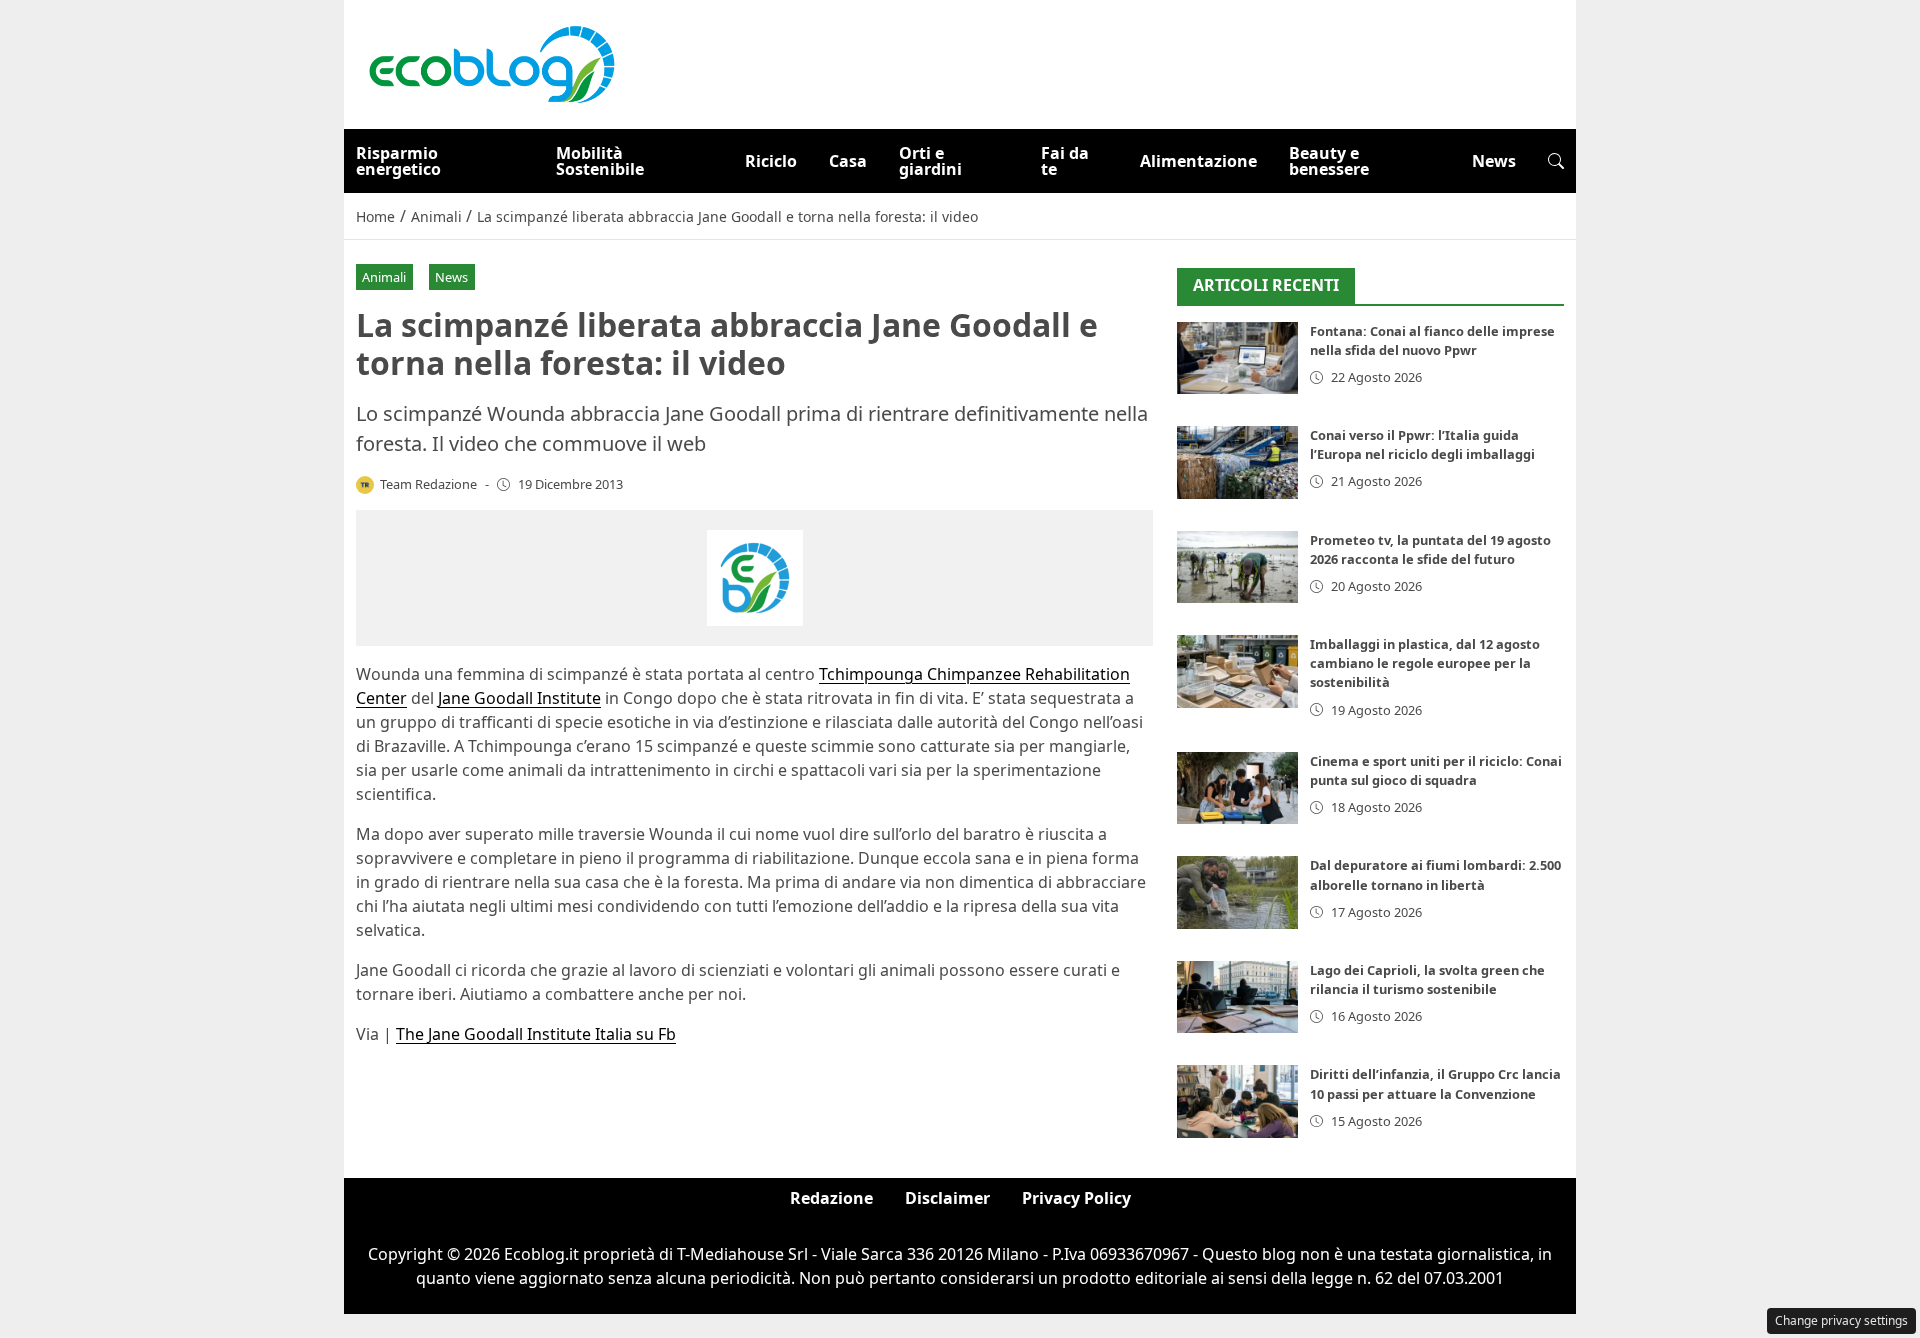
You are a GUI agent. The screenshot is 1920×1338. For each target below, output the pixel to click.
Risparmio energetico (398, 161)
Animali (384, 277)
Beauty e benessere (1329, 161)
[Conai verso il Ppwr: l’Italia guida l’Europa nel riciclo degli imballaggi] (1237, 462)
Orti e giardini (930, 161)
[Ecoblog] (491, 63)
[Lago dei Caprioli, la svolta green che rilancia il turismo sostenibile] (1237, 997)
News (1494, 161)
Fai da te (1065, 161)
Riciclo (771, 161)
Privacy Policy (1076, 1198)
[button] (1556, 161)
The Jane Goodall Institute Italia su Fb (536, 1034)
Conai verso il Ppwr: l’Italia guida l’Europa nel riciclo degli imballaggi (1422, 444)
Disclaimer (947, 1198)
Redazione (831, 1198)
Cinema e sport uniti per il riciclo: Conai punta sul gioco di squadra (1436, 770)
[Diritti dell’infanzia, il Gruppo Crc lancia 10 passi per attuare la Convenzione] (1237, 1101)
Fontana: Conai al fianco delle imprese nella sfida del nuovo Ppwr (1432, 340)
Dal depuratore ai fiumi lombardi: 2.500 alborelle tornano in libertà (1435, 874)
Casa (848, 161)
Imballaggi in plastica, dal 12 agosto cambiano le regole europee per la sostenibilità (1425, 663)
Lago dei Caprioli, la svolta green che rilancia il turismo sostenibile (1427, 979)
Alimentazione (1198, 161)
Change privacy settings (1841, 1320)
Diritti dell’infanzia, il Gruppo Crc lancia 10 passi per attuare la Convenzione (1435, 1083)
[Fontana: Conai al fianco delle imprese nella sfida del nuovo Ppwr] (1237, 358)
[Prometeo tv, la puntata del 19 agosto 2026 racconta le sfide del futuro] (1237, 567)
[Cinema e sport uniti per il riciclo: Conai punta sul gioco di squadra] (1237, 788)
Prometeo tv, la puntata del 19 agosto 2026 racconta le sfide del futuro (1430, 549)
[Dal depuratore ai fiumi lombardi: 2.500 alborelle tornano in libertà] (1237, 892)
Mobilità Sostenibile (600, 161)
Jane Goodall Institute (519, 698)
